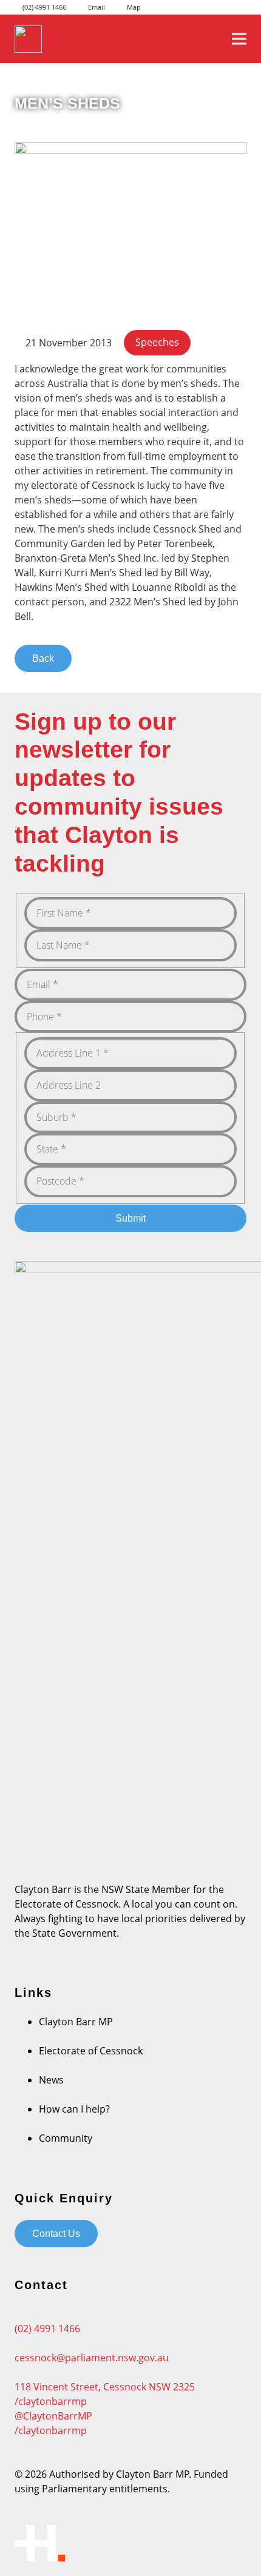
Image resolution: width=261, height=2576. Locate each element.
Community (66, 2138)
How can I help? (74, 2109)
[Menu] (239, 39)
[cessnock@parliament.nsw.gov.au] (130, 2343)
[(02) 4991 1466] (130, 2314)
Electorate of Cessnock (91, 2051)
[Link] (28, 39)
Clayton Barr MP (76, 2022)
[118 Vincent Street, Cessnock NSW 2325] (130, 2372)
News (51, 2080)
